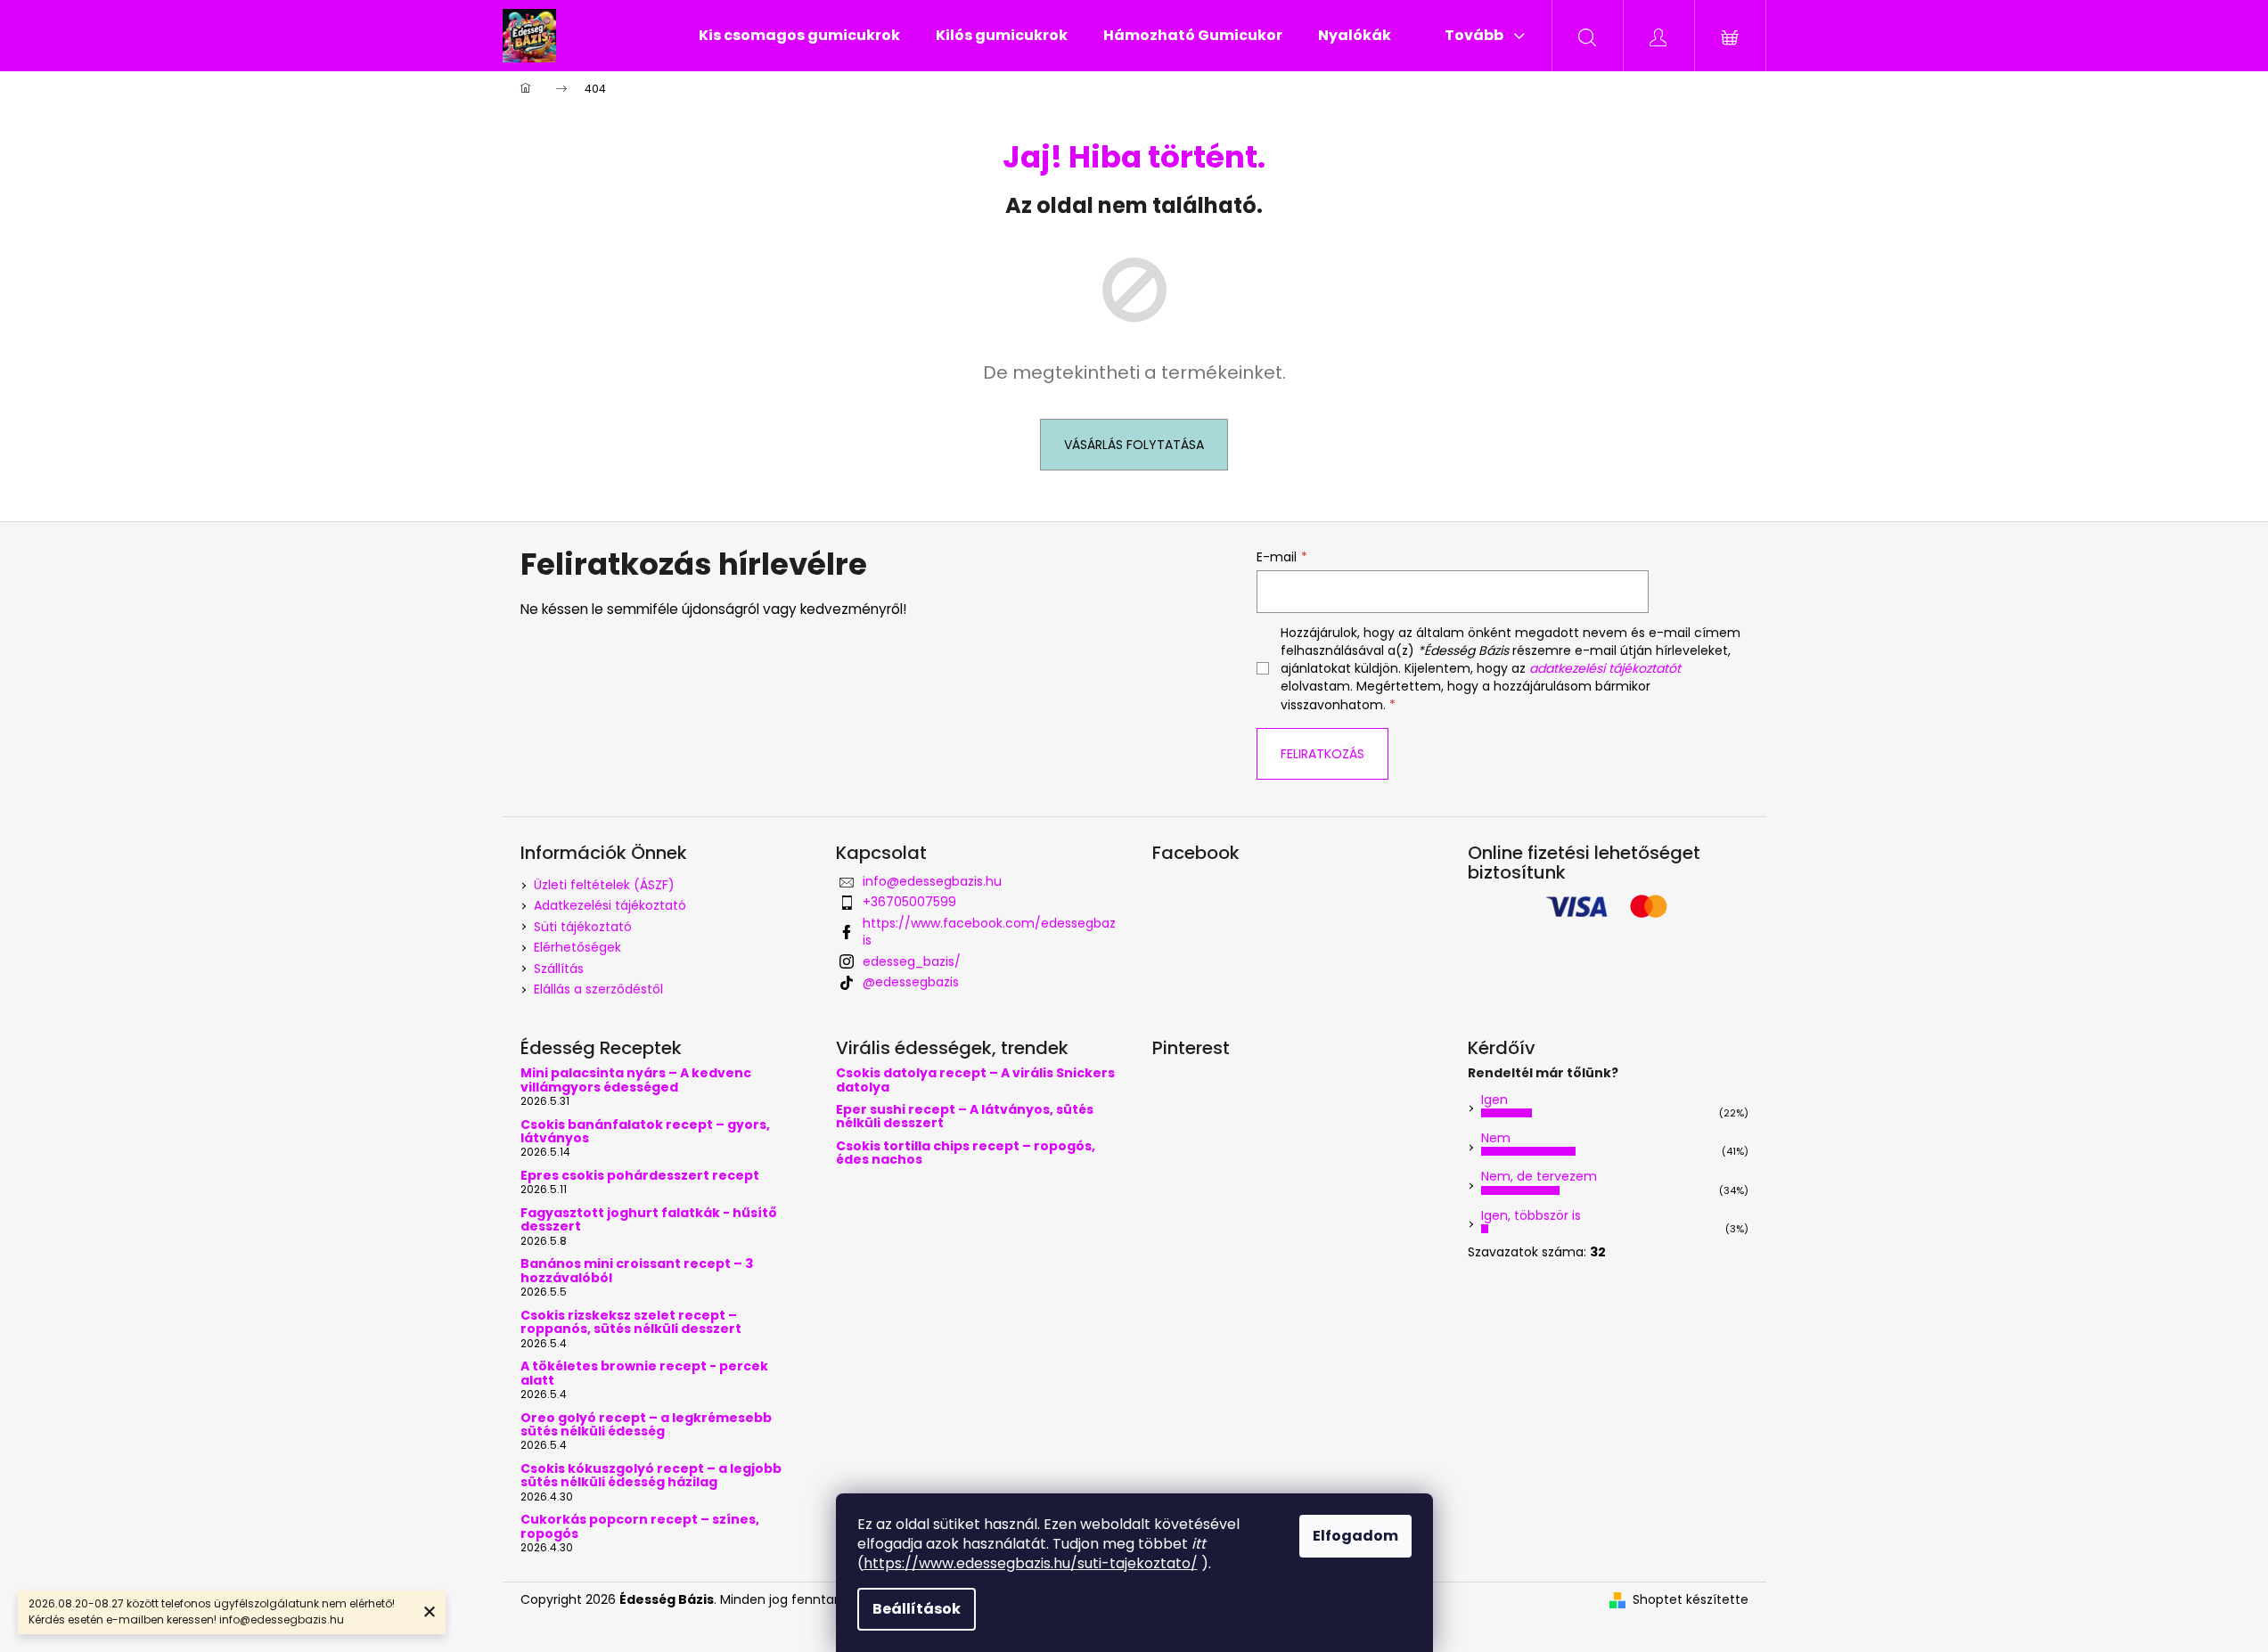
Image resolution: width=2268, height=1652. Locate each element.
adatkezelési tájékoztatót (1605, 668)
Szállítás (559, 969)
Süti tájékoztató (583, 927)
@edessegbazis (911, 982)
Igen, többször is (1531, 1215)
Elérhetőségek (577, 947)
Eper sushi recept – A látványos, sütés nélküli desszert (965, 1117)
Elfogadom (1355, 1536)
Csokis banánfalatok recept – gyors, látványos (645, 1132)
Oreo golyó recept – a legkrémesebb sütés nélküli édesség (646, 1425)
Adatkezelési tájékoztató (610, 905)
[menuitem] (799, 36)
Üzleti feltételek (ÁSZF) (604, 885)
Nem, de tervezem (1539, 1176)
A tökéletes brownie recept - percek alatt (644, 1374)
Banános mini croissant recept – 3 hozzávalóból (637, 1271)
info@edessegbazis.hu (932, 881)
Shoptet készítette (1691, 1600)
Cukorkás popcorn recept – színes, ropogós (640, 1527)
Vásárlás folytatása (1134, 445)
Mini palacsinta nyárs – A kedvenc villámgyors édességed (636, 1080)
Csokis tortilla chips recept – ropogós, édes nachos (966, 1153)
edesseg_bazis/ (912, 961)
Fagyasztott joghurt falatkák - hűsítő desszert (649, 1220)
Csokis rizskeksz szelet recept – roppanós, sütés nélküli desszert (631, 1323)
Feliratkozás (1322, 754)
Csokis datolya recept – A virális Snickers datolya (975, 1080)
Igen (1494, 1100)
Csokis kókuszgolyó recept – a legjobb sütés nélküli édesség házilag (651, 1476)
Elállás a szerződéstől (598, 989)
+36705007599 (909, 902)
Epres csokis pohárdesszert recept (640, 1176)
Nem (1496, 1138)
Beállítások (917, 1609)
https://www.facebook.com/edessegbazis (989, 932)
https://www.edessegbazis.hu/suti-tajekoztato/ (1031, 1563)
